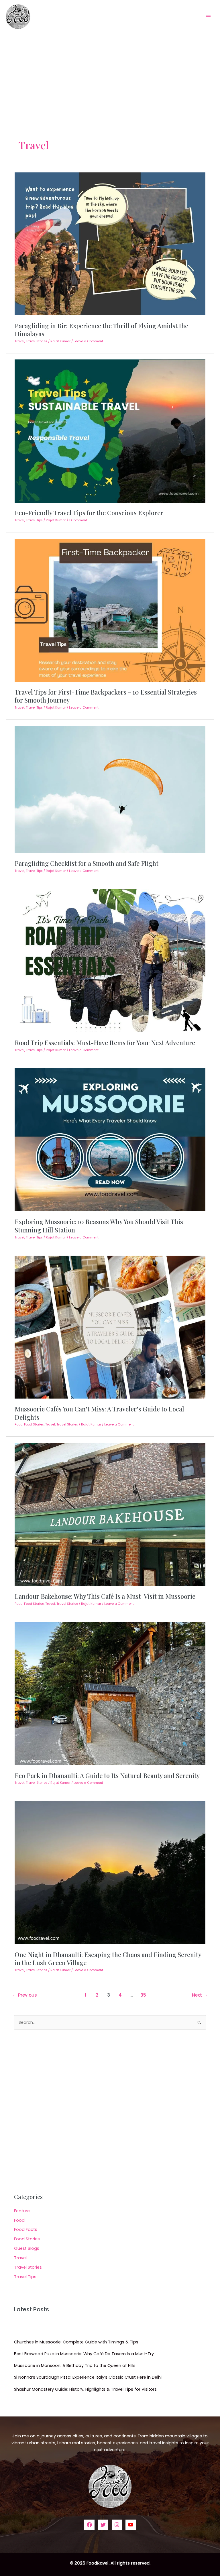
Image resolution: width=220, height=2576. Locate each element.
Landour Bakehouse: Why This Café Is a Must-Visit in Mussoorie (105, 1596)
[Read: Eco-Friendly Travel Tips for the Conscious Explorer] (110, 431)
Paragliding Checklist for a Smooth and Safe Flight (87, 863)
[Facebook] (89, 2525)
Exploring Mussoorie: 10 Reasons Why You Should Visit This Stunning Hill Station (99, 1225)
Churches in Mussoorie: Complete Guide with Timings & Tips (76, 2342)
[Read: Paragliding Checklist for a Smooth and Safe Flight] (110, 789)
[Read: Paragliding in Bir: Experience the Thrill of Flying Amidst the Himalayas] (110, 243)
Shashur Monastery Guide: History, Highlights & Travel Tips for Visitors (85, 2389)
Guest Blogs (27, 2248)
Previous (25, 1995)
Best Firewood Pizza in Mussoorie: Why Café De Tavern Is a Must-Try (84, 2354)
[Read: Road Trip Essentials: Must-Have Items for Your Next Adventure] (110, 960)
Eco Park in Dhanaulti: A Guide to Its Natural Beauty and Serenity (107, 1775)
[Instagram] (117, 2525)
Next (200, 1995)
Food (19, 1424)
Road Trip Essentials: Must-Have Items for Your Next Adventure (105, 1042)
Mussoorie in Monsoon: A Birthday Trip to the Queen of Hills (75, 2365)
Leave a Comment (88, 341)
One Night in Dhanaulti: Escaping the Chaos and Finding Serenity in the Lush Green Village (108, 1958)
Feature (22, 2211)
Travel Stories (37, 341)
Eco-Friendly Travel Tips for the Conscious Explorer (89, 513)
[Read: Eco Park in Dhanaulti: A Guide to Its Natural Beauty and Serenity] (110, 1693)
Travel (19, 341)
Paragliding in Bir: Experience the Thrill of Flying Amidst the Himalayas (101, 330)
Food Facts (26, 2229)
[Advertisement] (110, 76)
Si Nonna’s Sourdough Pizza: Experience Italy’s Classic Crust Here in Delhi (88, 2377)
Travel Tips (34, 520)
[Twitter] (103, 2525)
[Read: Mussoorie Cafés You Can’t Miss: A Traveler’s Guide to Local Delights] (110, 1327)
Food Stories (34, 1424)
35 (143, 1995)
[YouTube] (131, 2525)
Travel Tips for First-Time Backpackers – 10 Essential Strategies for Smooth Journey (106, 696)
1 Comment (78, 520)
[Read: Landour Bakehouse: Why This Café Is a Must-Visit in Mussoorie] (110, 1514)
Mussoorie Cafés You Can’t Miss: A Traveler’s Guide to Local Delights (99, 1413)
